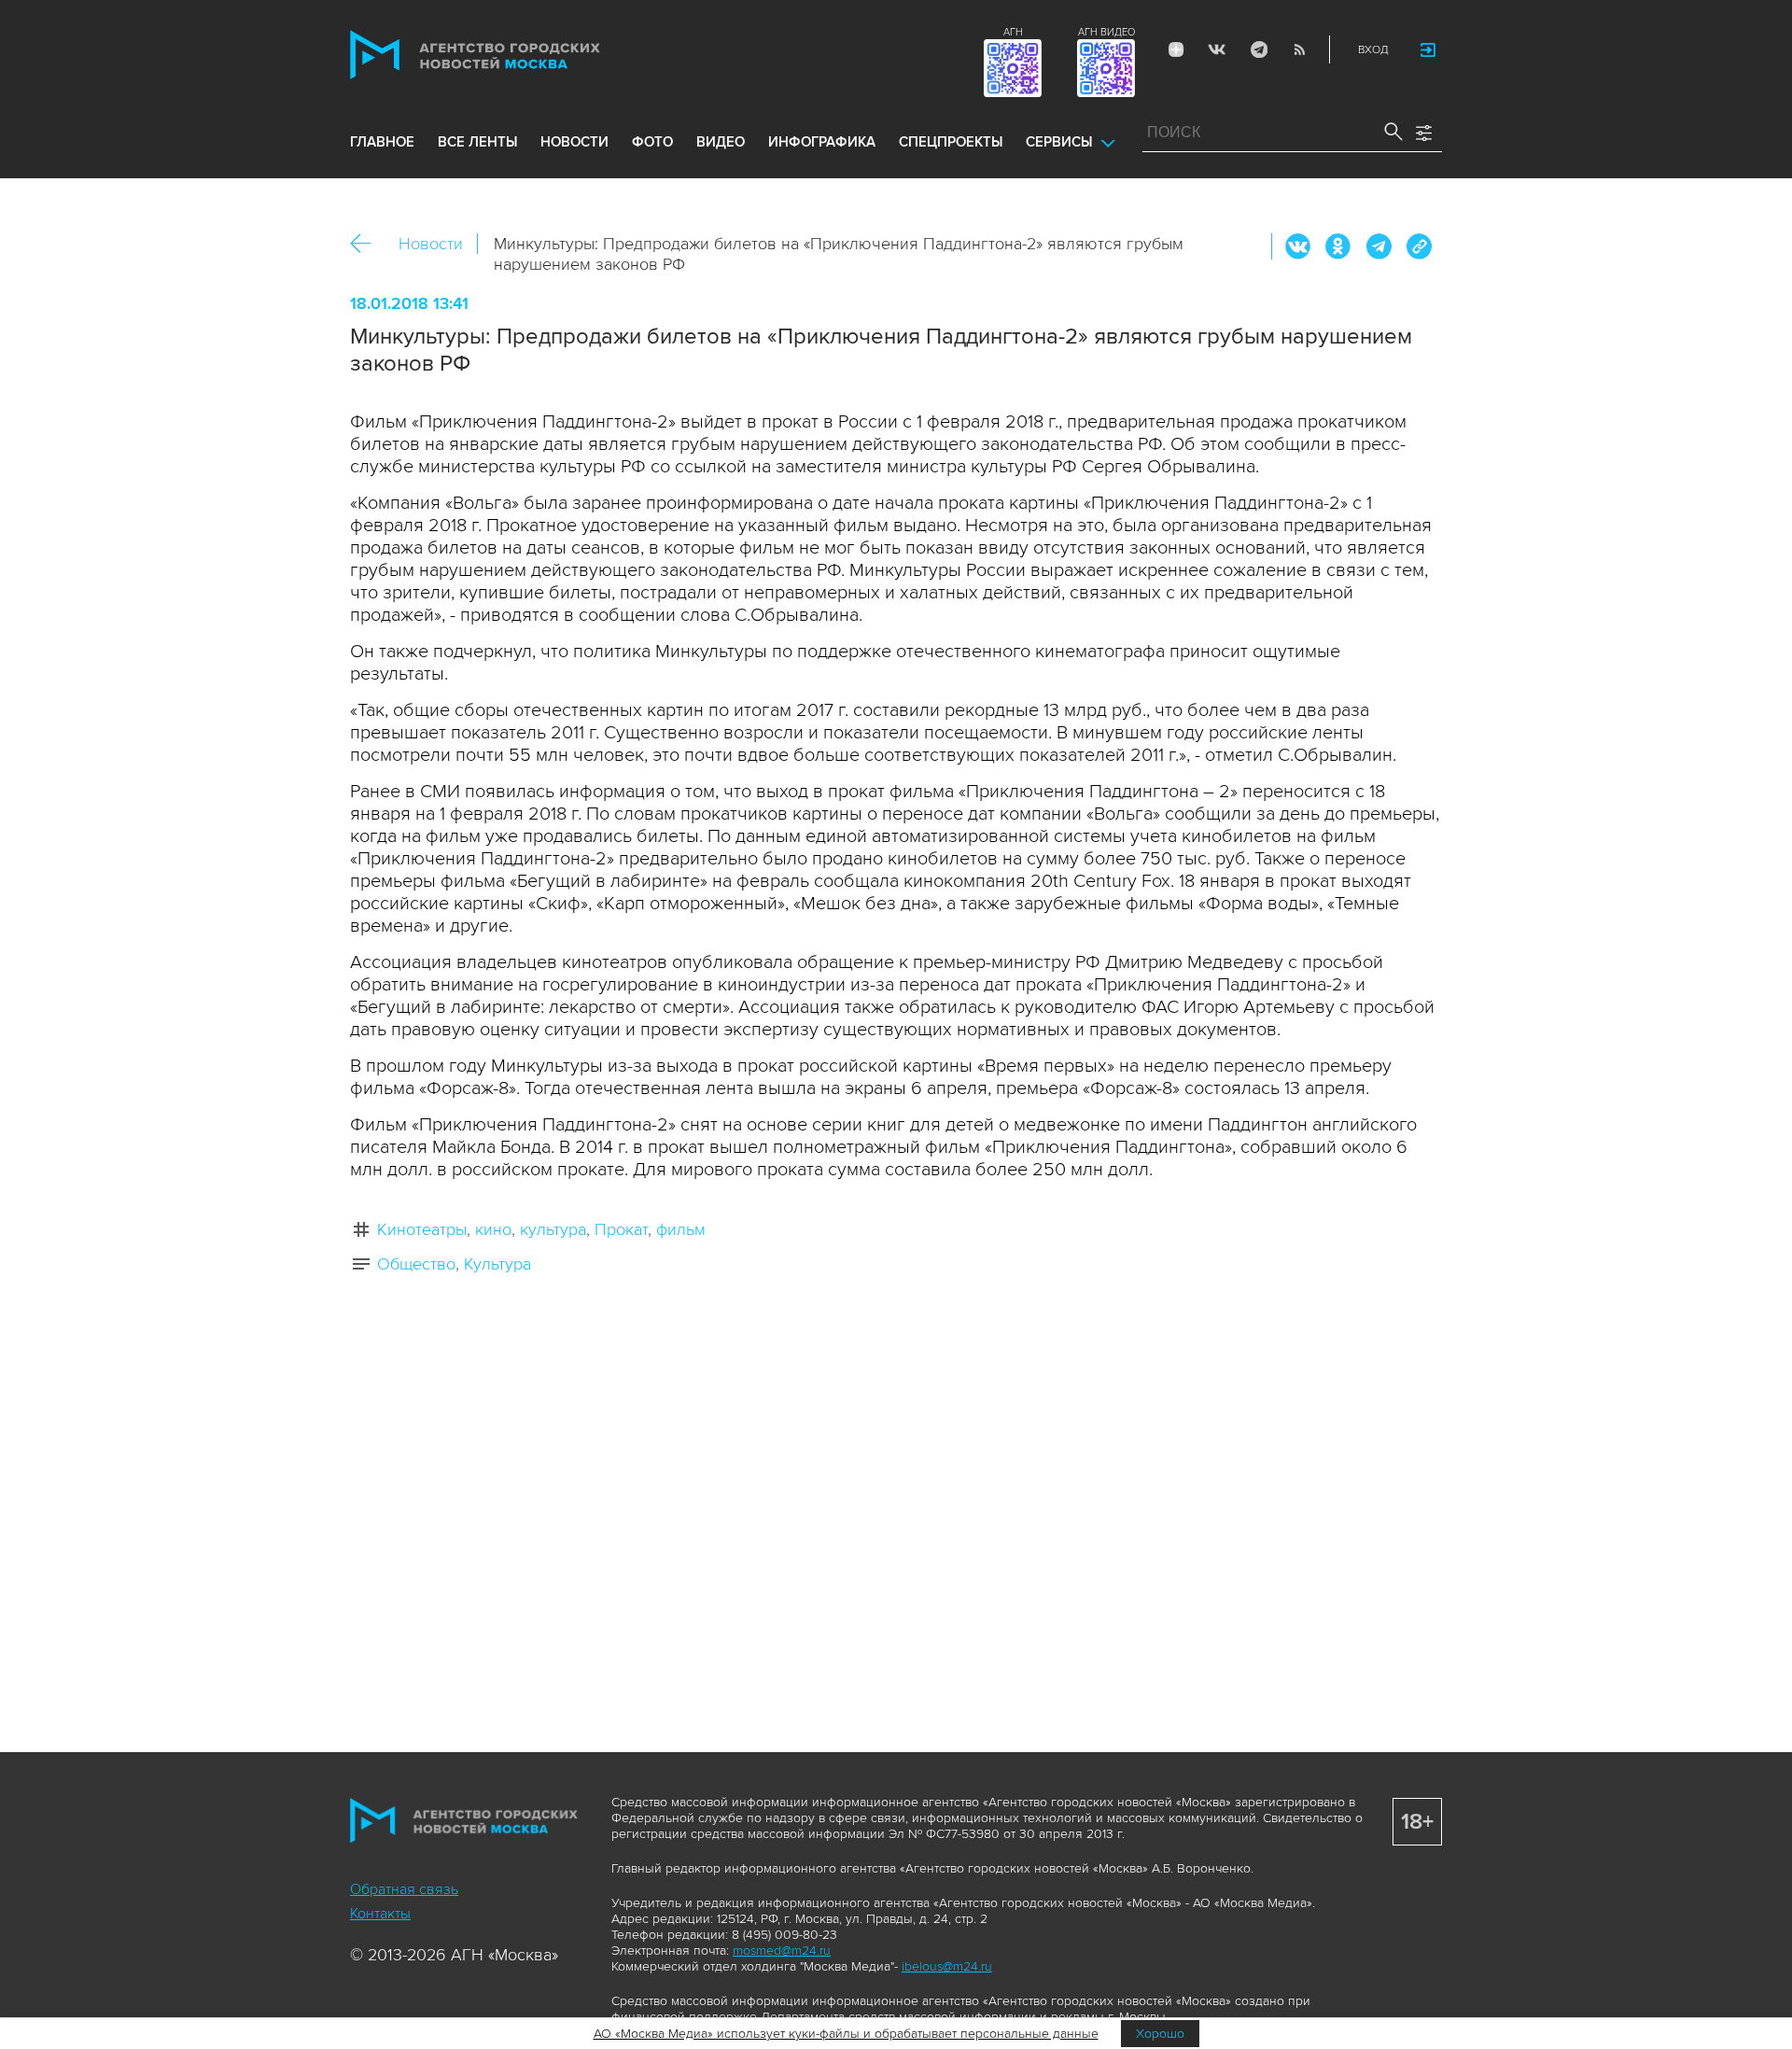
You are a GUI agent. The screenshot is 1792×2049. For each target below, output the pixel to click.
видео (721, 142)
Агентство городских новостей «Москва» (511, 55)
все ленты (477, 142)
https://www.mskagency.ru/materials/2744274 (1419, 246)
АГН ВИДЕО (1106, 32)
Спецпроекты (951, 142)
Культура (497, 1264)
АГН (1013, 32)
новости (574, 142)
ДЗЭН (1176, 49)
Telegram (1258, 49)
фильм (681, 1229)
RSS (1299, 49)
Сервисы (1059, 142)
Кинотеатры (422, 1229)
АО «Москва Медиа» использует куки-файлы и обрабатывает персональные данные (846, 2034)
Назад (367, 244)
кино (493, 1229)
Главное (382, 142)
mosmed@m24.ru (782, 1951)
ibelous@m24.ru (947, 1966)
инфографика (822, 142)
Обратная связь (404, 1889)
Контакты (380, 1914)
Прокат (621, 1229)
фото (652, 142)
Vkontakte (1217, 49)
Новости (431, 244)
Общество (416, 1264)
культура (553, 1229)
